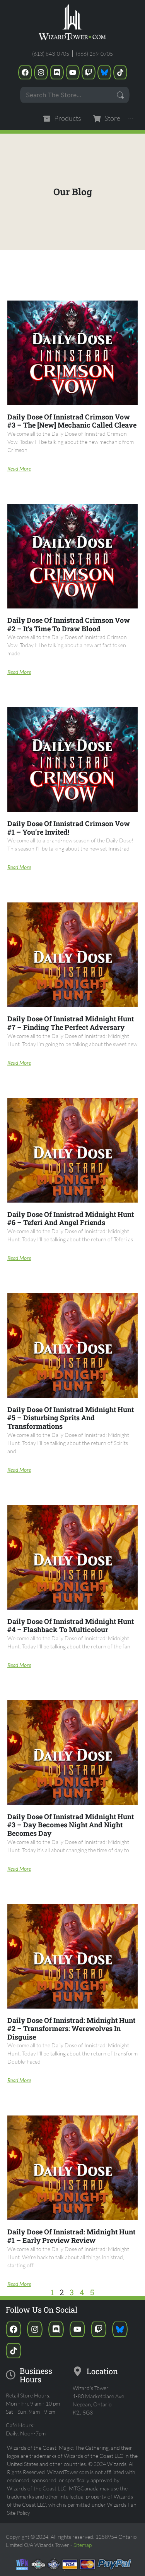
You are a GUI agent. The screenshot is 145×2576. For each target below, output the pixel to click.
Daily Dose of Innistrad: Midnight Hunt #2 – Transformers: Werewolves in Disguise (71, 2029)
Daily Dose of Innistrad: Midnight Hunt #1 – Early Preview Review (71, 2236)
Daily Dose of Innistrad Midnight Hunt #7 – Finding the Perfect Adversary (71, 1023)
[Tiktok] (120, 72)
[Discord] (57, 72)
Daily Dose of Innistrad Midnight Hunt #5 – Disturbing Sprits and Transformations (71, 1418)
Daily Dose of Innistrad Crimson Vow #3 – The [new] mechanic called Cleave (72, 421)
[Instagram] (41, 72)
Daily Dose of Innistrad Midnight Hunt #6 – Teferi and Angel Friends (71, 1218)
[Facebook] (25, 72)
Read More (19, 468)
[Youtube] (73, 72)
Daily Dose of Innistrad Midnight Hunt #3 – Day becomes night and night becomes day (71, 1825)
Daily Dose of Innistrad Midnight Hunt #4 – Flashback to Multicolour (71, 1626)
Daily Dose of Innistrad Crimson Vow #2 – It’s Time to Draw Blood (69, 624)
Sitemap (83, 2545)
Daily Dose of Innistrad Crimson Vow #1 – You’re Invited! (69, 828)
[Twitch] (89, 72)
